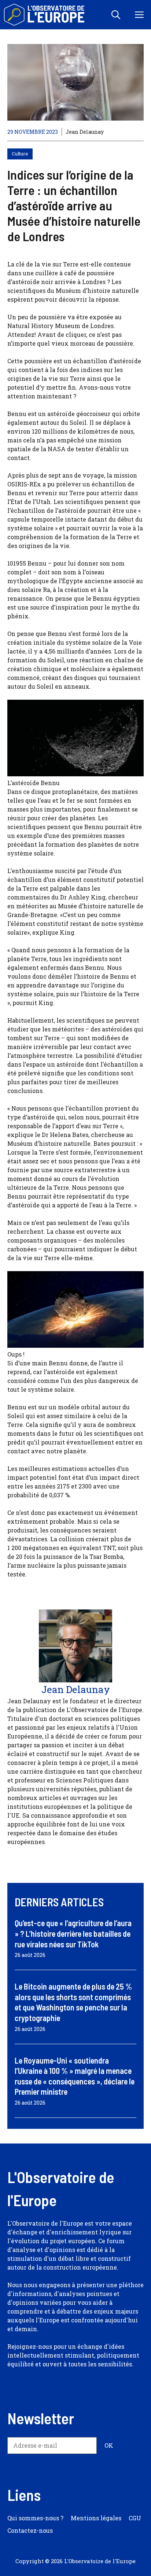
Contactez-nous (30, 2530)
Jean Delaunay (85, 132)
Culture (20, 154)
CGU (135, 2518)
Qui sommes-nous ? (35, 2518)
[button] (116, 15)
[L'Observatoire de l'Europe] (45, 15)
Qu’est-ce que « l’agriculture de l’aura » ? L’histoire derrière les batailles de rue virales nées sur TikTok (73, 1933)
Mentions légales (96, 2518)
